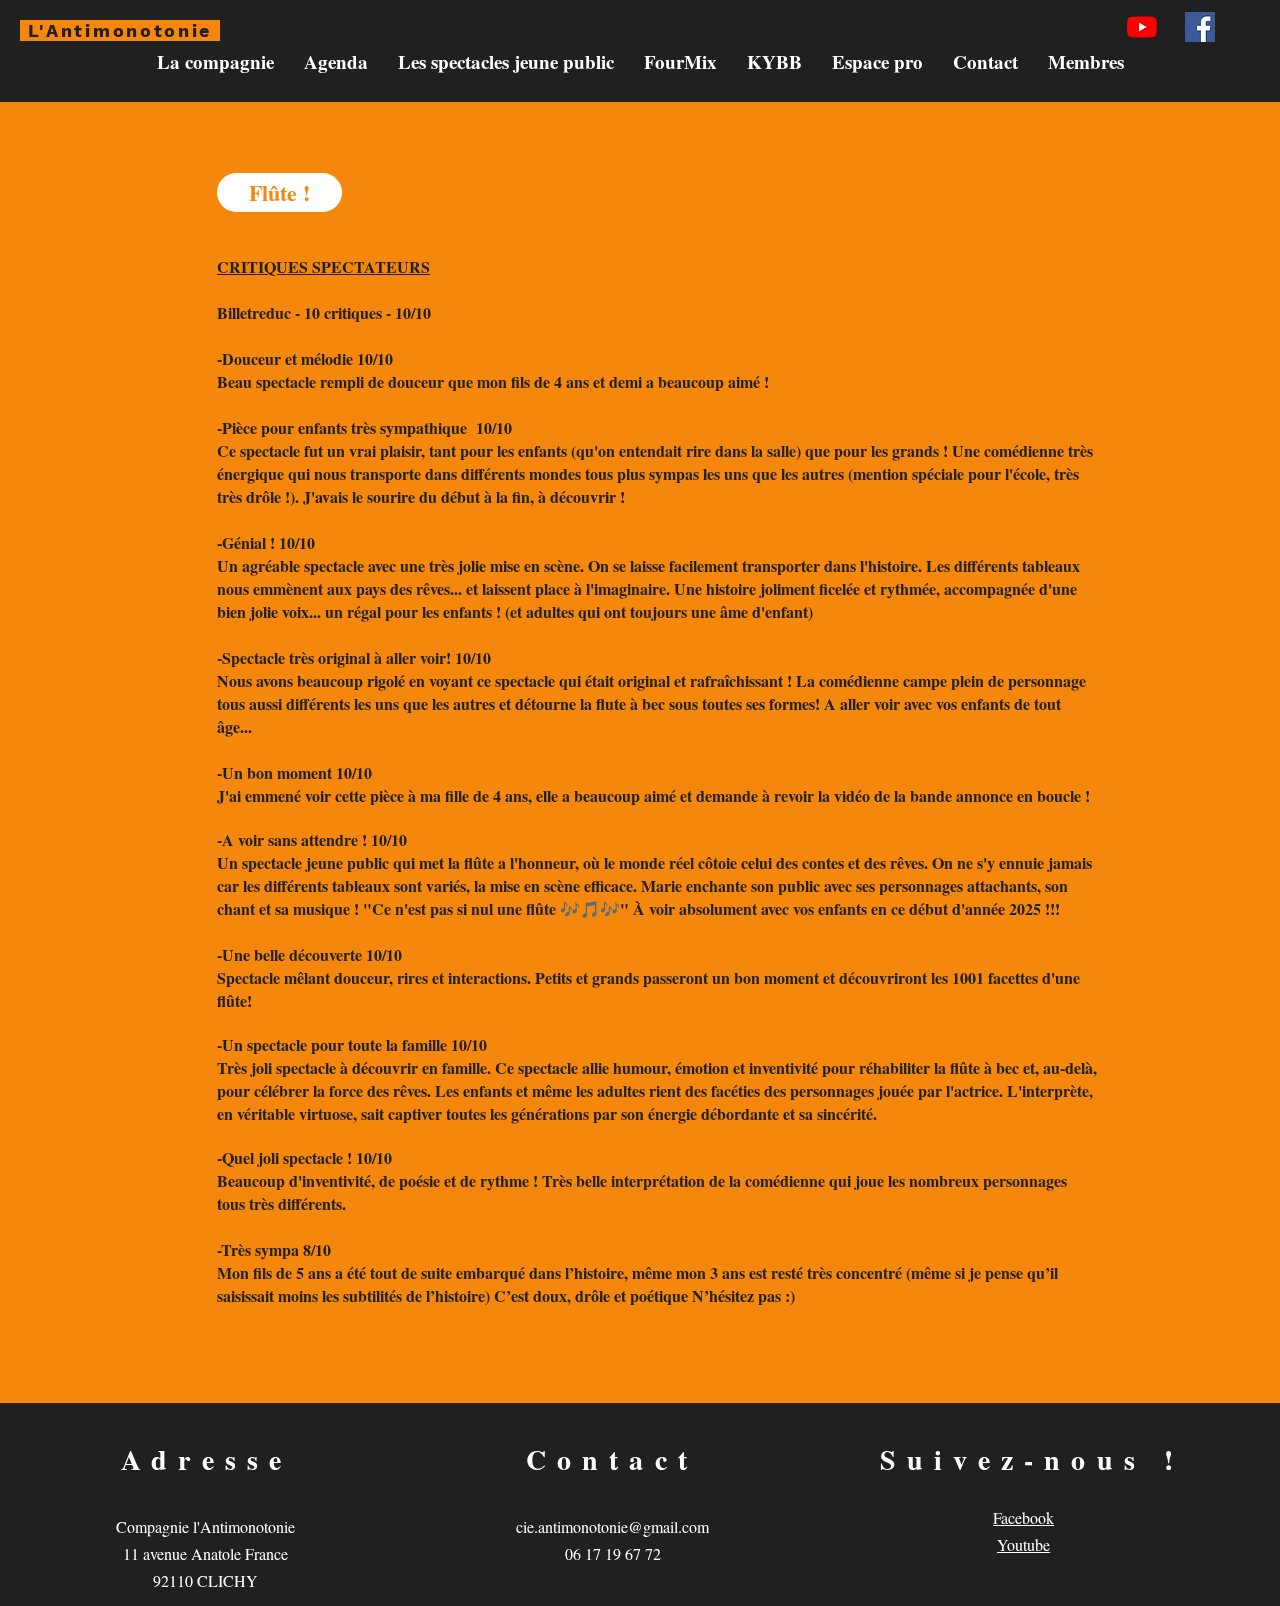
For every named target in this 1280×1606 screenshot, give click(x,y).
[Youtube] (1142, 27)
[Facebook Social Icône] (1200, 27)
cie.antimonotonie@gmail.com (612, 1526)
